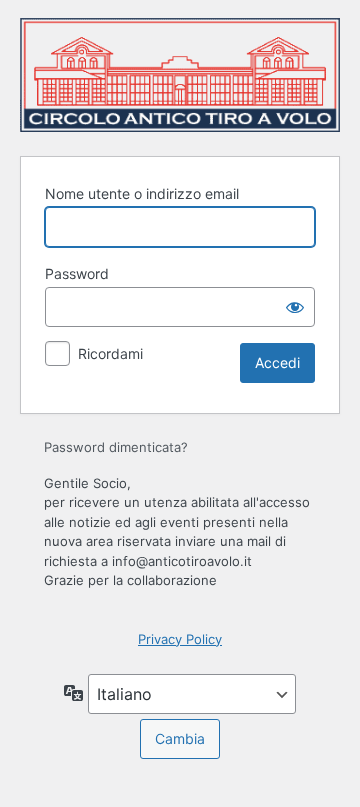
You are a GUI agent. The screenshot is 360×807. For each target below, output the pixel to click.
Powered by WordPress (180, 75)
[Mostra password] (295, 307)
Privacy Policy (180, 639)
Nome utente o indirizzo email (142, 193)
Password (77, 273)
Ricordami (110, 353)
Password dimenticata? (116, 447)
